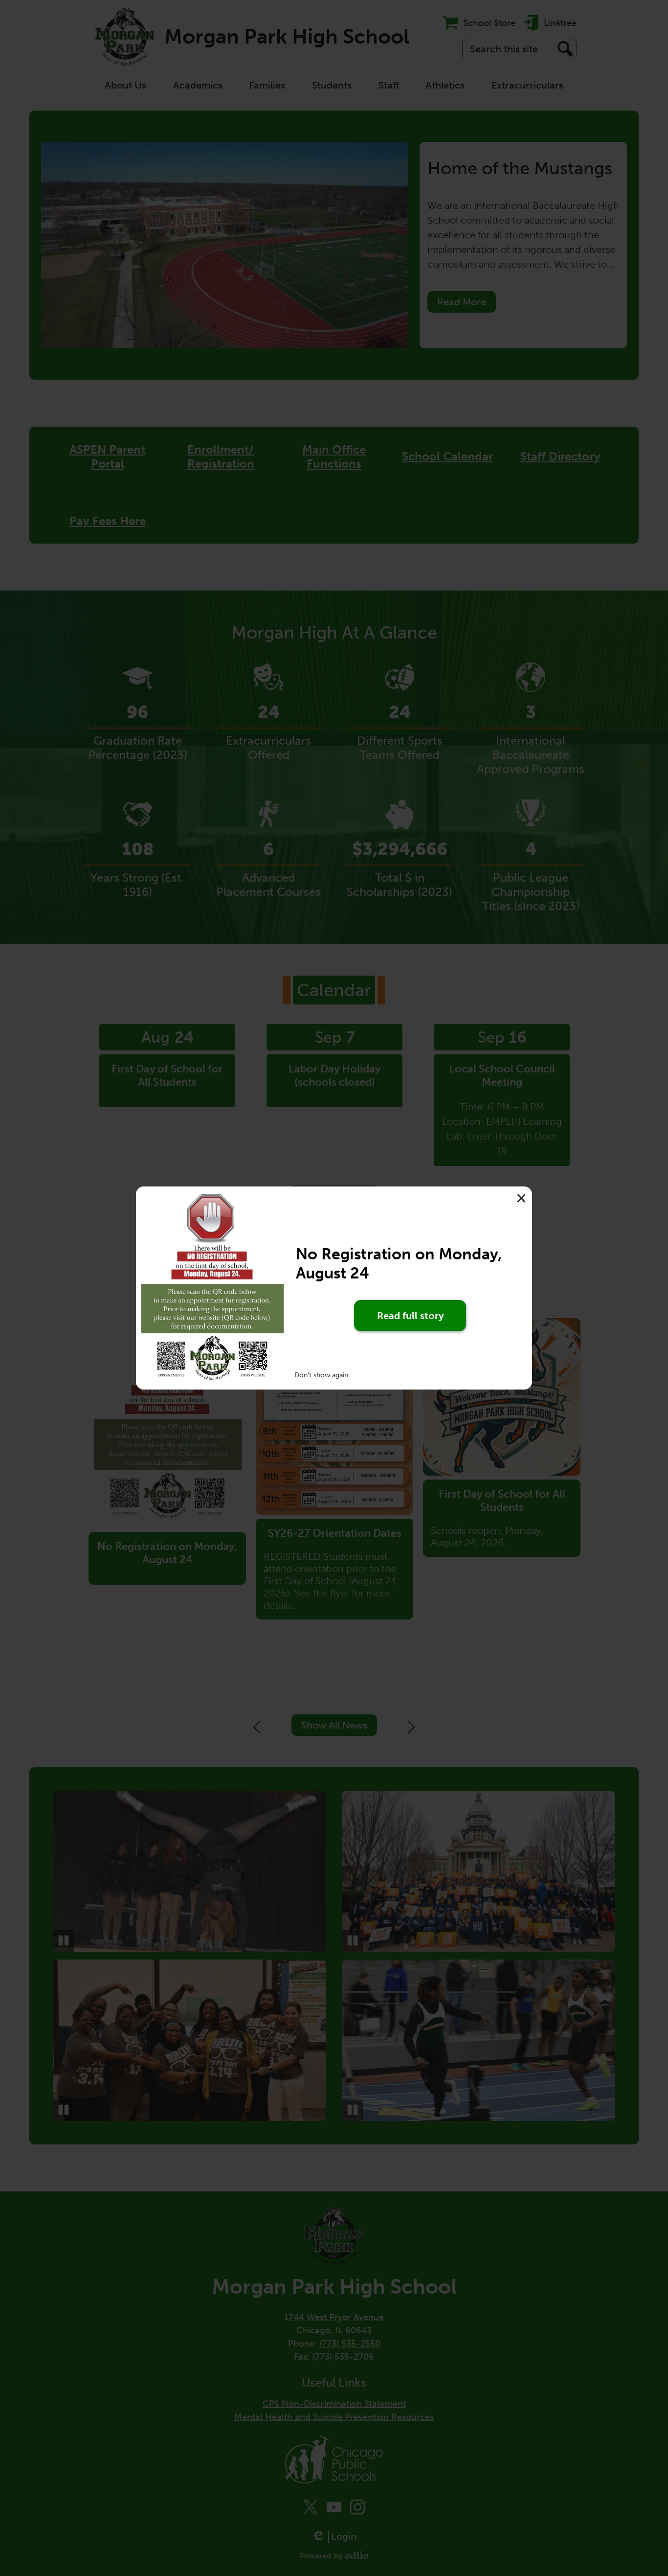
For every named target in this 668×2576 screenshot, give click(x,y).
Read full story (410, 1316)
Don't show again (321, 1375)
